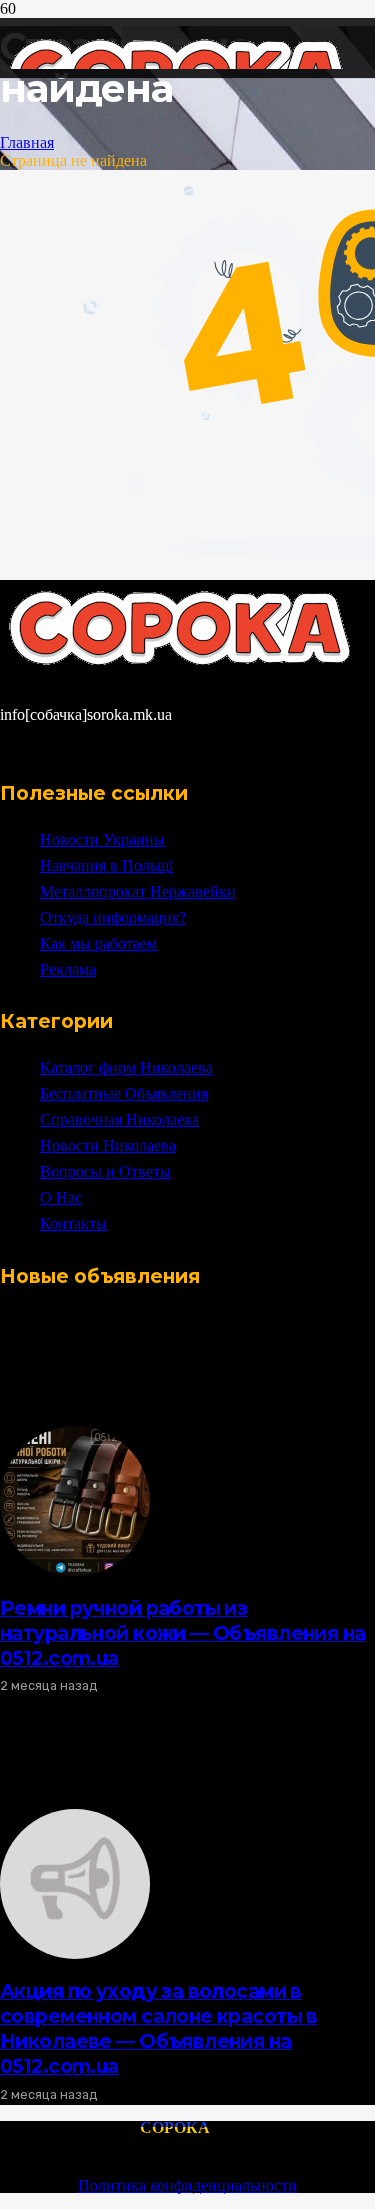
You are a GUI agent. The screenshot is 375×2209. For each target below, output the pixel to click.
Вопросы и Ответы (105, 1171)
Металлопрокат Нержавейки (138, 891)
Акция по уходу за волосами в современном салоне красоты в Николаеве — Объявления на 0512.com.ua (159, 2028)
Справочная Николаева (119, 1119)
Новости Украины (102, 839)
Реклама (68, 969)
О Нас (61, 1197)
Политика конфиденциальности (187, 2185)
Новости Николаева (108, 1145)
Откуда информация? (113, 917)
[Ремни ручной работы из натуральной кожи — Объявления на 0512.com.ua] (75, 1570)
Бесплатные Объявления (124, 1093)
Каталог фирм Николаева (126, 1067)
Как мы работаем (98, 943)
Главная (27, 142)
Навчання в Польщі (106, 865)
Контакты (73, 1223)
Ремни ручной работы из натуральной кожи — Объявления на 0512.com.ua (183, 1633)
